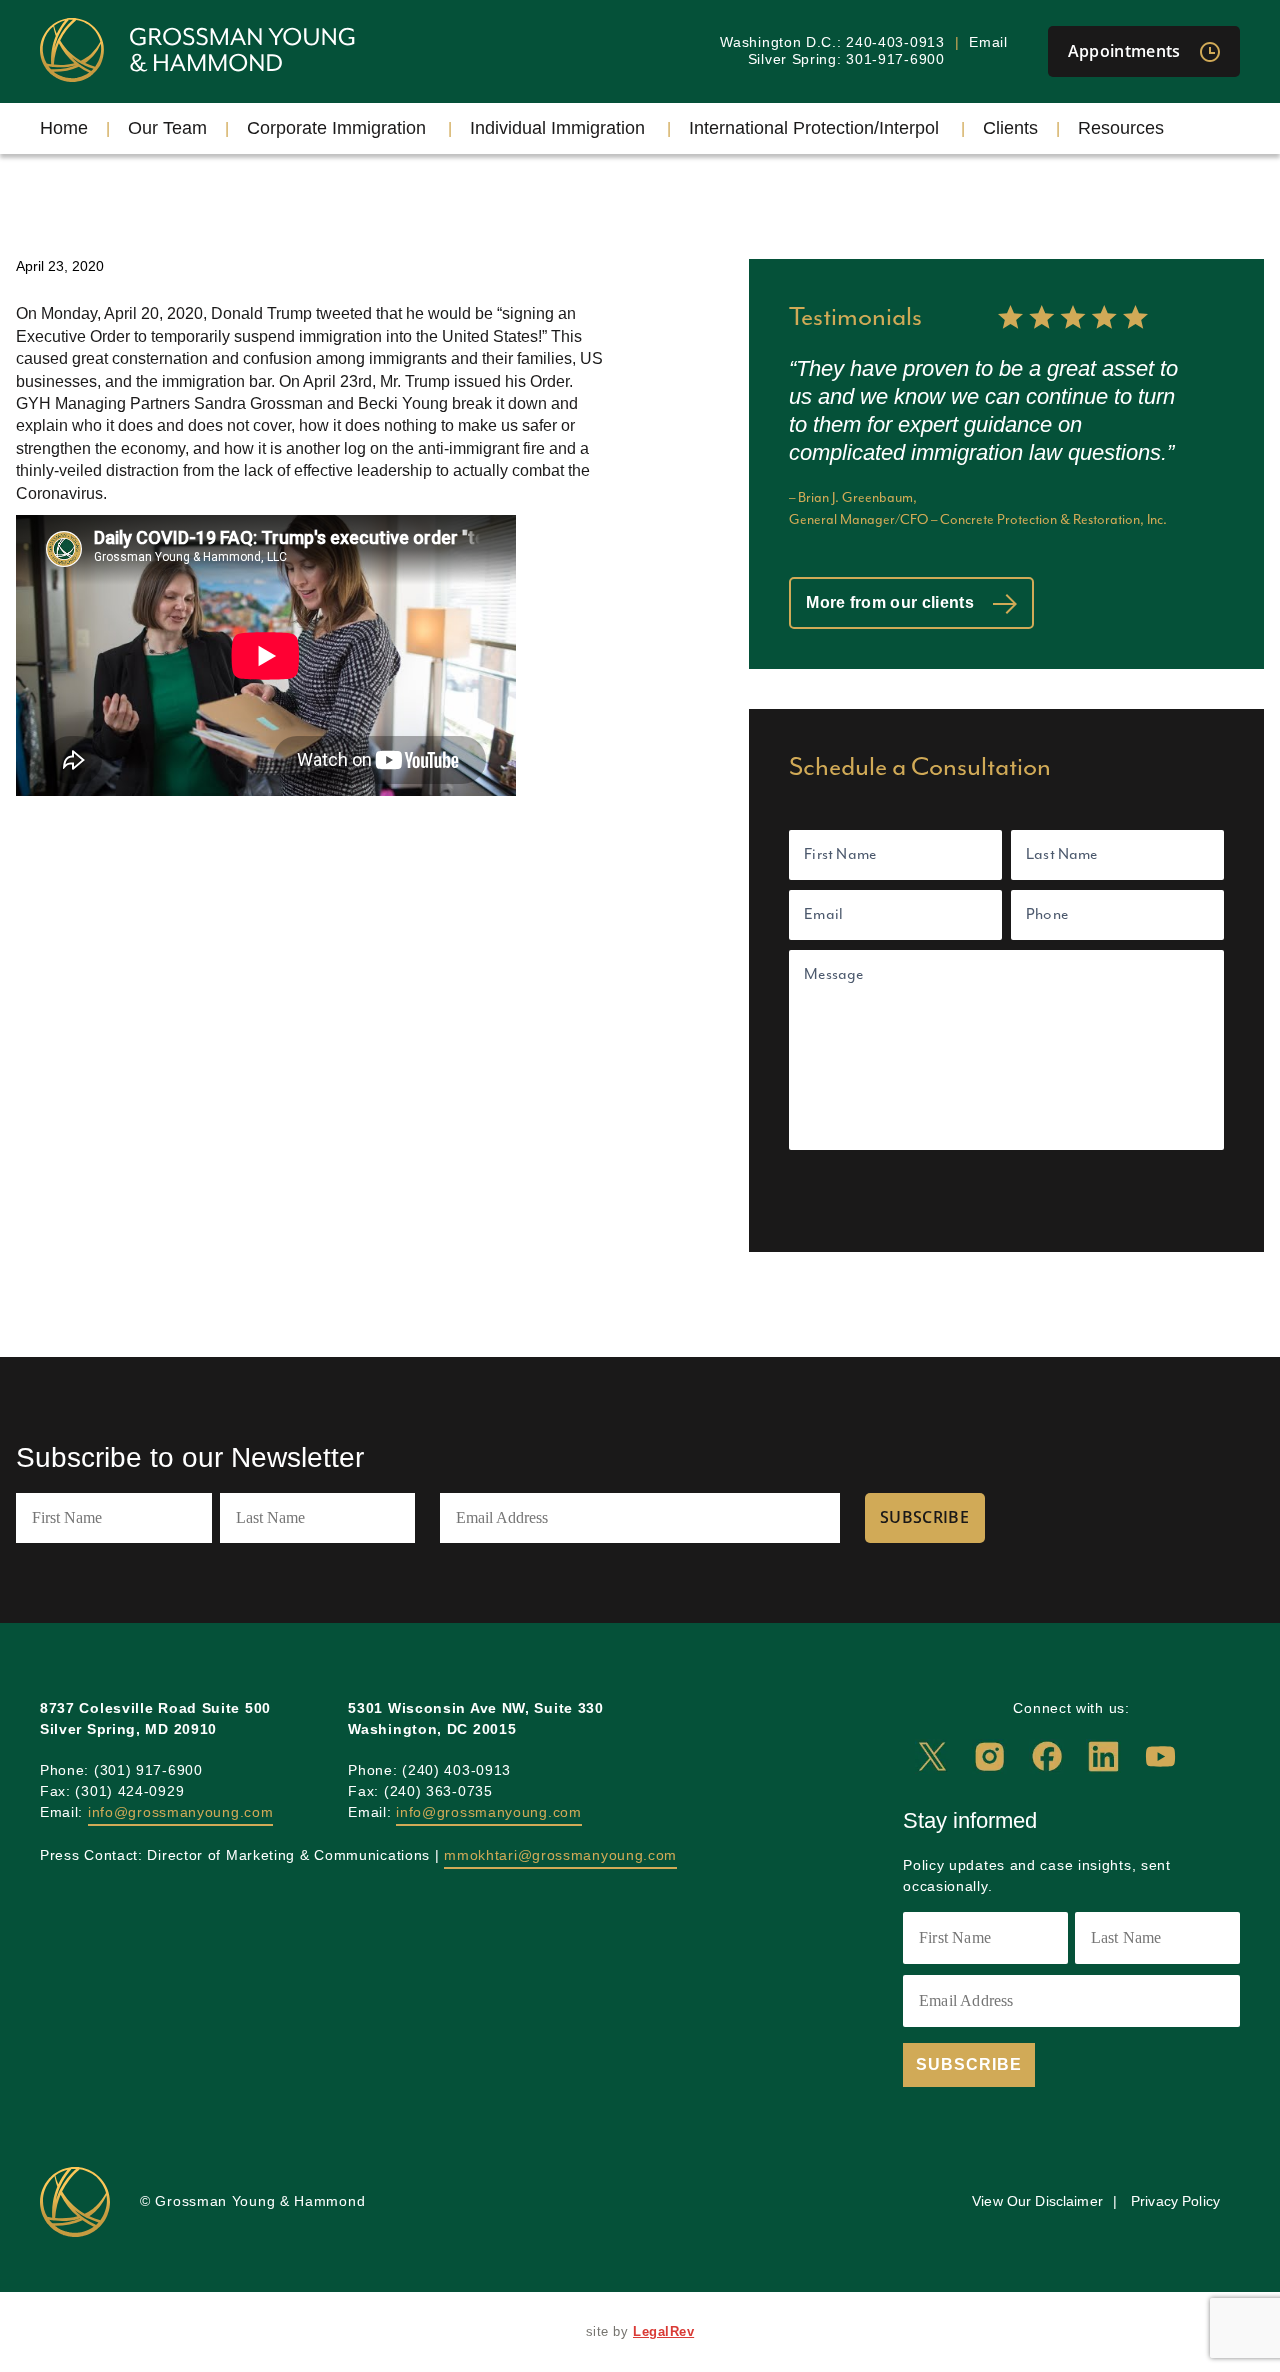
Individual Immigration (557, 128)
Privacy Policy (1175, 2201)
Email (988, 42)
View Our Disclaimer (1037, 2201)
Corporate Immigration (336, 128)
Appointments (1126, 51)
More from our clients (892, 602)
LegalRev (663, 2331)
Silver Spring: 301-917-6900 (846, 59)
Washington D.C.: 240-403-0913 (832, 42)
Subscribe (924, 1517)
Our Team (167, 128)
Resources (1121, 128)
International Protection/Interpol (814, 128)
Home (64, 128)
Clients (1010, 128)
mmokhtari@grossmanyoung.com (560, 1855)
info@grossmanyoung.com (180, 1812)
